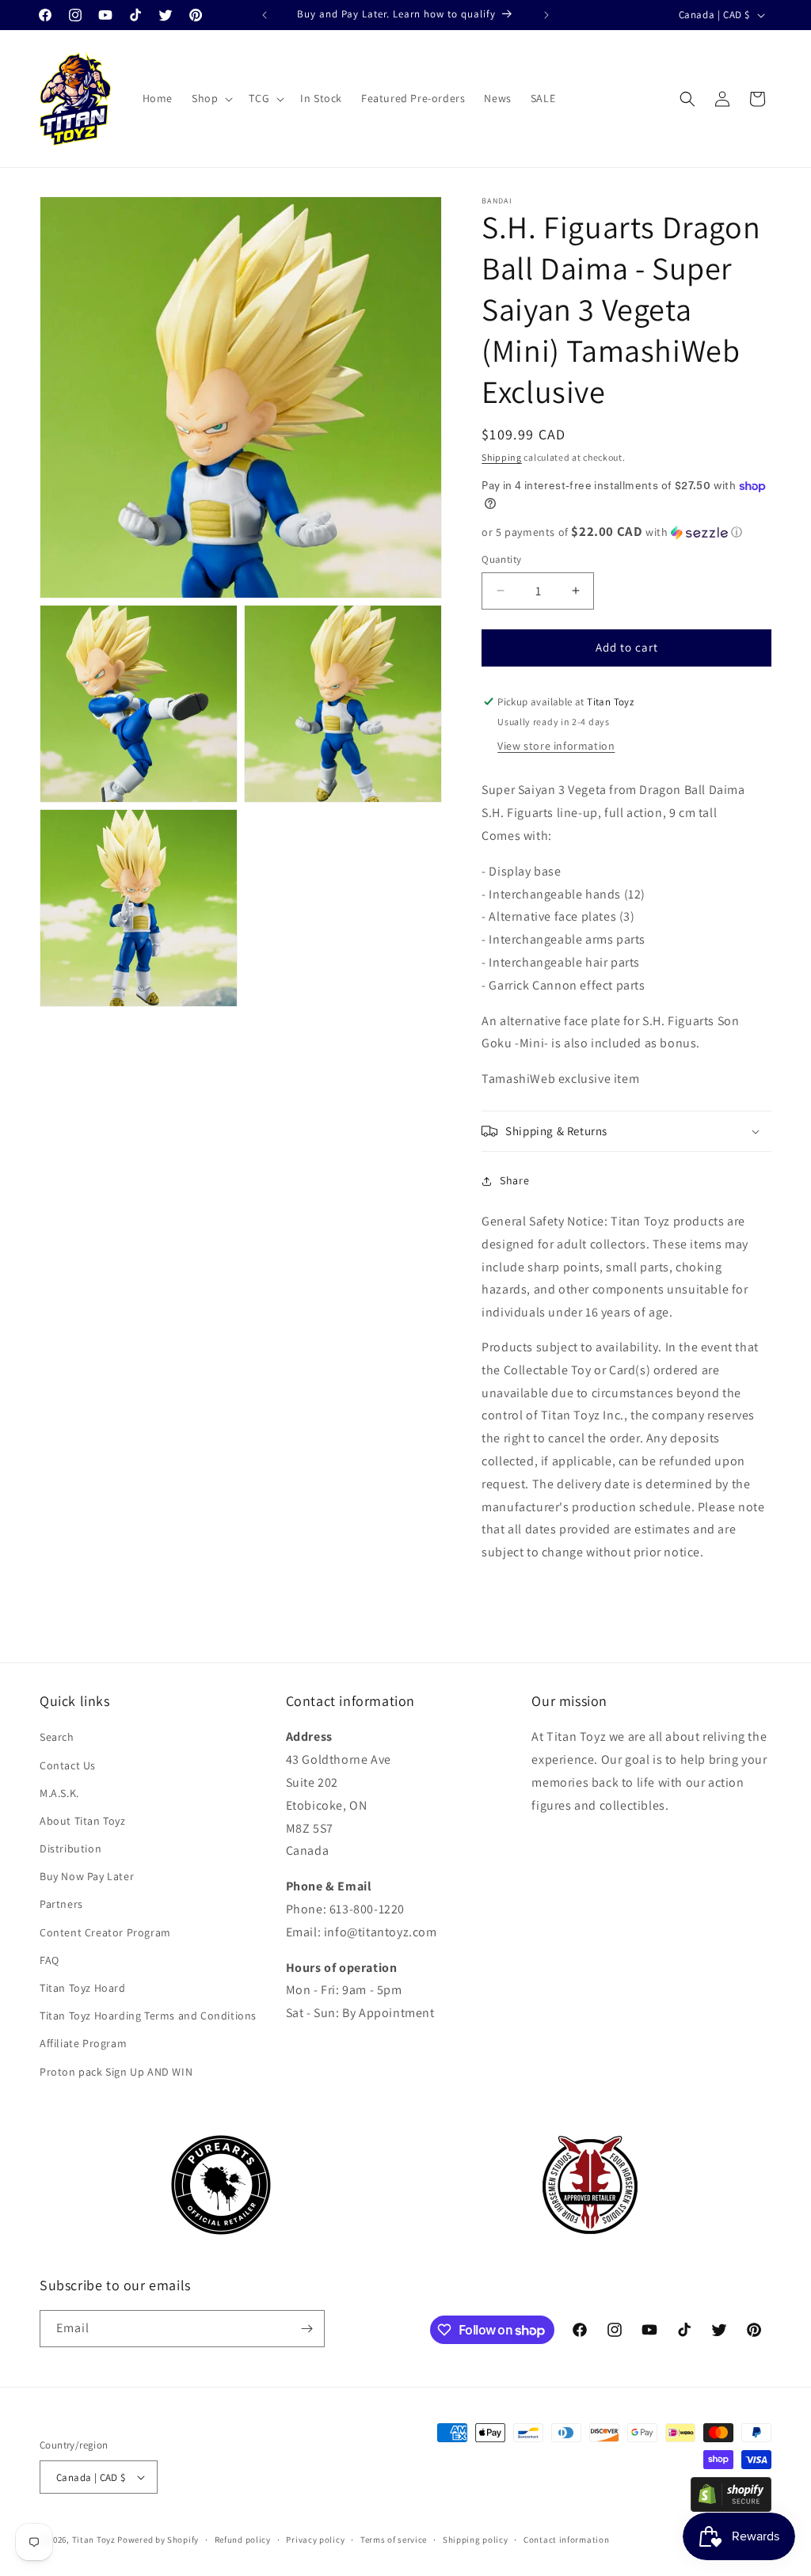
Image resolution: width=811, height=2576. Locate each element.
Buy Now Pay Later (87, 1876)
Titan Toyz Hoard (83, 1988)
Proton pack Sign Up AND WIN (116, 2072)
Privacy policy (315, 2540)
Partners (61, 1904)
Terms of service (394, 2540)
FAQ (49, 1960)
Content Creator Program (105, 1932)
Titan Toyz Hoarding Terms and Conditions (148, 2016)
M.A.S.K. (59, 1793)
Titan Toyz (94, 2540)
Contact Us (68, 1765)
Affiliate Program (83, 2043)
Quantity (501, 559)
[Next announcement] (546, 15)
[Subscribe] (307, 2329)
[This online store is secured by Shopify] (731, 2508)
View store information (556, 746)
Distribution (70, 1848)
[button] (211, 98)
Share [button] (514, 1180)
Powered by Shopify (158, 2540)
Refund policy (243, 2540)
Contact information (566, 2540)
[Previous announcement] (265, 15)
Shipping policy (476, 2540)
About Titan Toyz (83, 1821)
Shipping (502, 457)
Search (57, 1737)
